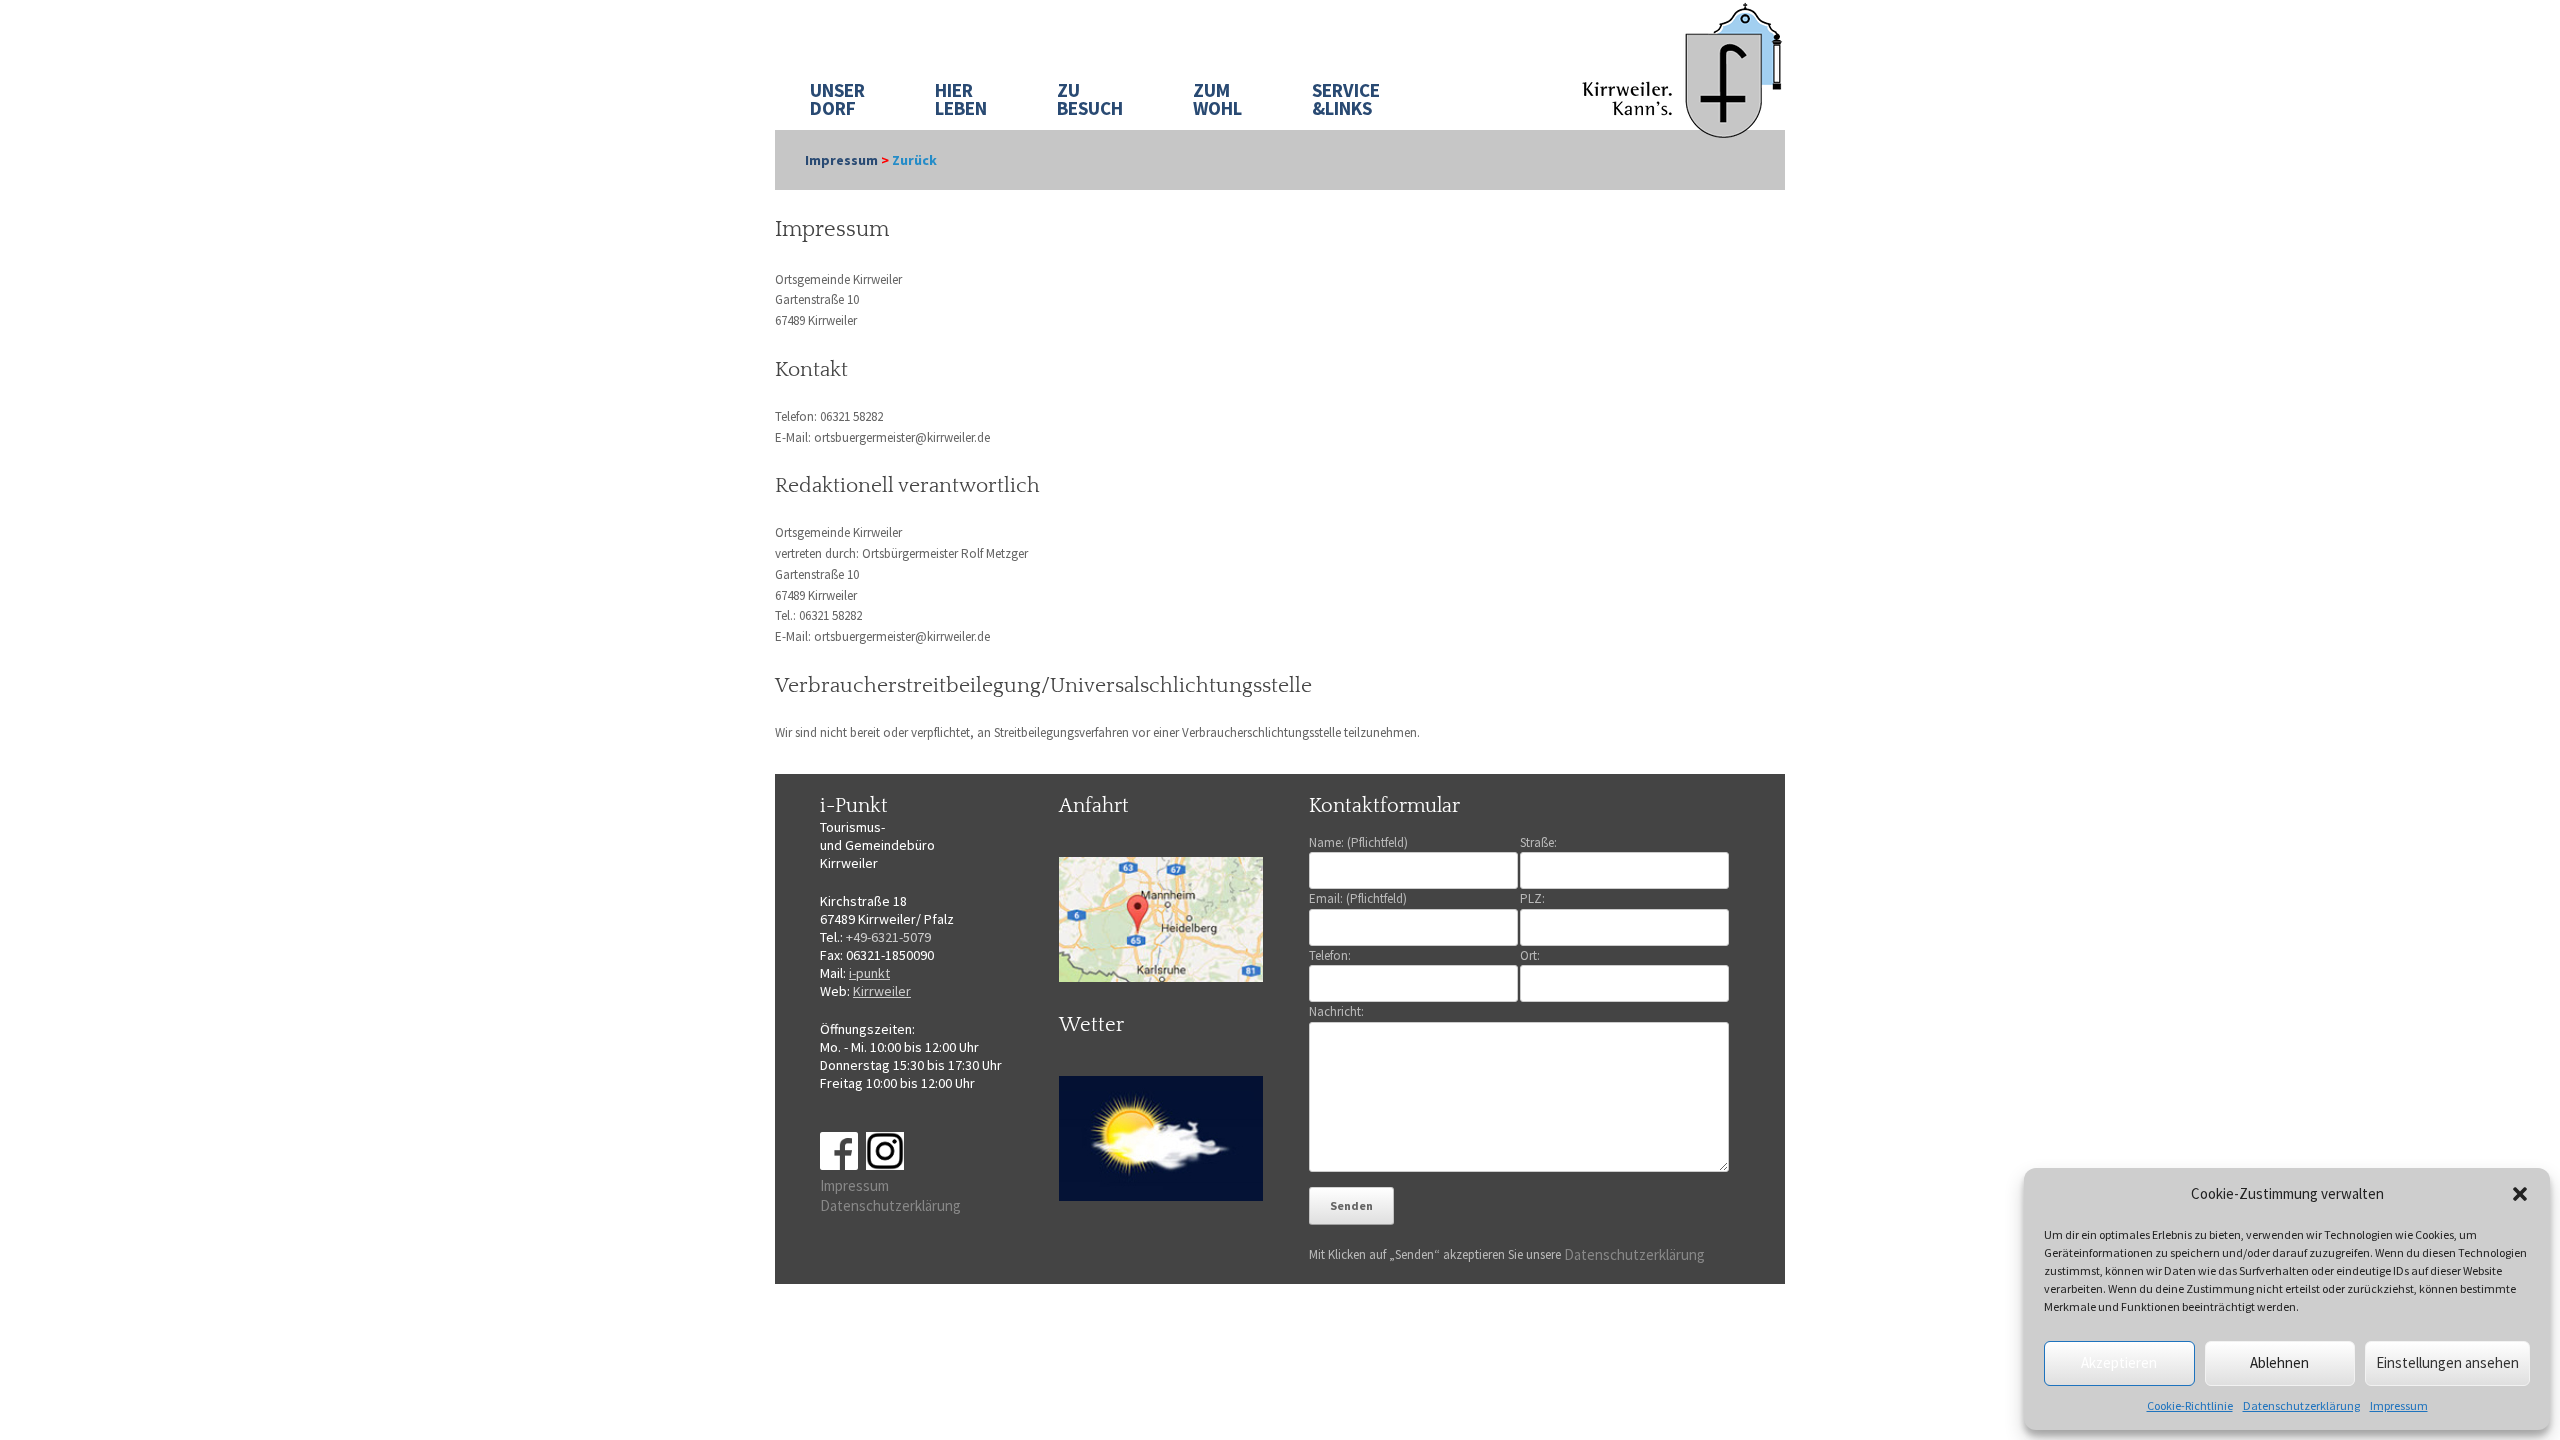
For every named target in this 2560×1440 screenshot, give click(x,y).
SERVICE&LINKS (1346, 99)
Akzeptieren (2119, 1362)
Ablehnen (2279, 1362)
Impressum (2399, 1405)
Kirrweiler (882, 991)
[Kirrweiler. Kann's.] (1683, 69)
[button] (2520, 1194)
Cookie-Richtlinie (2190, 1405)
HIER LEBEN (961, 99)
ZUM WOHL (1217, 99)
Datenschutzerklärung (2301, 1405)
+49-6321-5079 (888, 937)
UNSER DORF (837, 99)
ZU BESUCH (1090, 99)
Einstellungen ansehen (2447, 1362)
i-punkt (869, 973)
